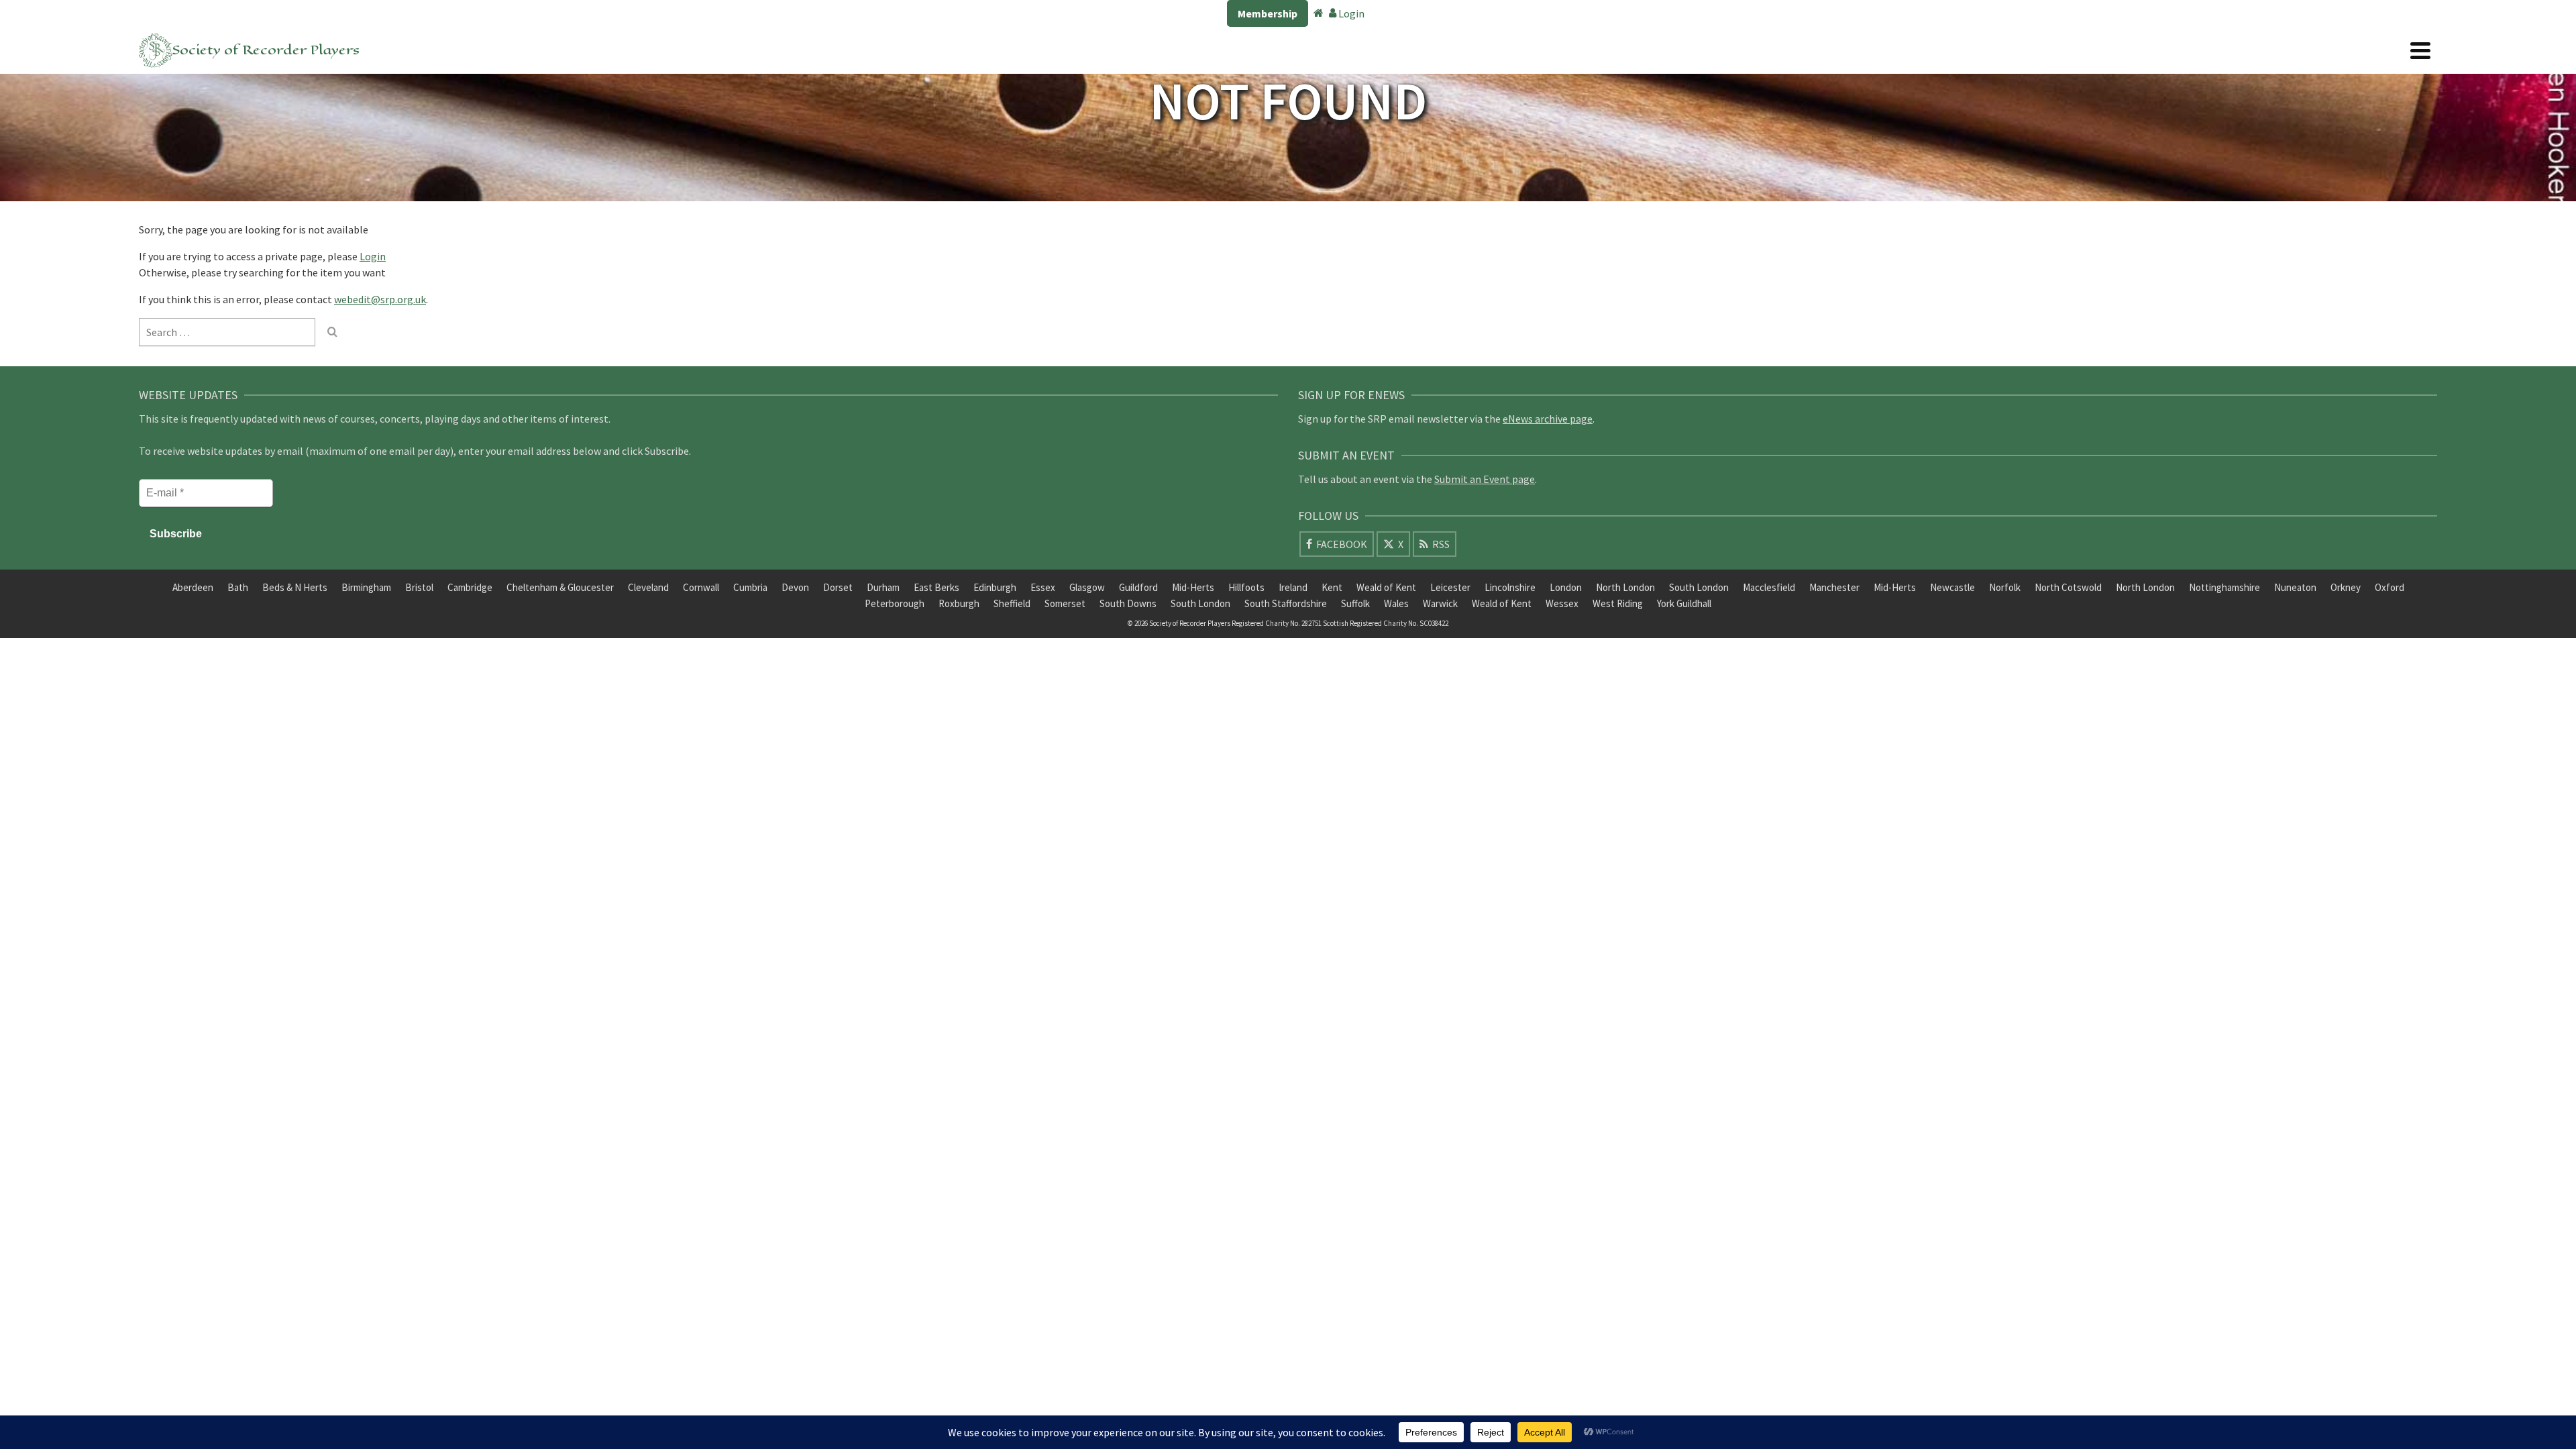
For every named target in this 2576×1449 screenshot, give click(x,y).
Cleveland (648, 587)
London (1566, 587)
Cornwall (701, 587)
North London (1625, 587)
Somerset (1065, 603)
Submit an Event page (1485, 479)
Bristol (419, 587)
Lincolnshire (1510, 587)
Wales (1396, 603)
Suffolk (1355, 603)
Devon (795, 587)
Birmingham (366, 587)
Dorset (838, 587)
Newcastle (1952, 587)
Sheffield (1012, 603)
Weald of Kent (1386, 587)
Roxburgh (959, 603)
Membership (1268, 13)
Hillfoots (1246, 587)
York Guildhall (1684, 603)
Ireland (1293, 587)
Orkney (2346, 587)
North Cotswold (2068, 587)
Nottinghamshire (2224, 587)
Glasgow (1087, 587)
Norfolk (2005, 587)
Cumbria (750, 587)
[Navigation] (2420, 50)
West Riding (1618, 603)
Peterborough (895, 603)
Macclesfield (1769, 587)
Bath (238, 587)
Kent (1332, 587)
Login (1350, 13)
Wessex (1562, 603)
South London (1699, 587)
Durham (883, 587)
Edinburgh (995, 587)
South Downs (1128, 603)
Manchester (1834, 587)
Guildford (1138, 587)
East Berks (936, 587)
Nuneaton (2295, 587)
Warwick (1440, 603)
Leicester (1450, 587)
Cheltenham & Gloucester (560, 587)
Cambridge (470, 587)
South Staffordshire (1286, 603)
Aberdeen (193, 587)
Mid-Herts (1193, 587)
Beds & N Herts (295, 587)
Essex (1043, 587)
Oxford (2390, 587)
